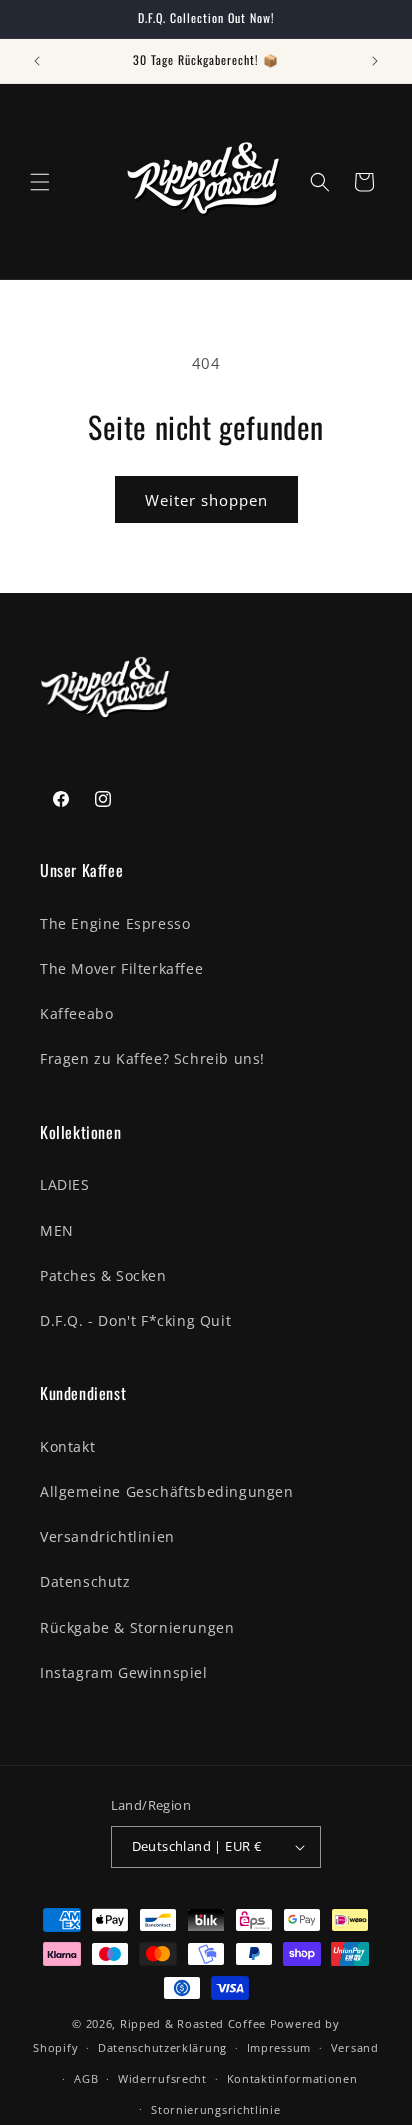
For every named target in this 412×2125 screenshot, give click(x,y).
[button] (40, 182)
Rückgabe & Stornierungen (137, 1627)
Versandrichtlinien (107, 1536)
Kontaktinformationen (292, 2078)
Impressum (279, 2047)
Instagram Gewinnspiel (124, 1672)
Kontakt (67, 1446)
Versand (355, 2047)
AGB (86, 2078)
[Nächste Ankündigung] (375, 61)
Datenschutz (85, 1581)
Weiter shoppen (206, 500)
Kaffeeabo (76, 1013)
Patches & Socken (103, 1275)
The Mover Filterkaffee (121, 968)
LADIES (65, 1184)
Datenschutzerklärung (162, 2047)
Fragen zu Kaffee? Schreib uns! (152, 1058)
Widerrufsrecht (162, 2078)
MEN (57, 1230)
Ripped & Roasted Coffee (193, 2023)
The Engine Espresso (115, 923)
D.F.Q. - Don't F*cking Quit (135, 1320)
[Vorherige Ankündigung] (37, 61)
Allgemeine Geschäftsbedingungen (167, 1491)
